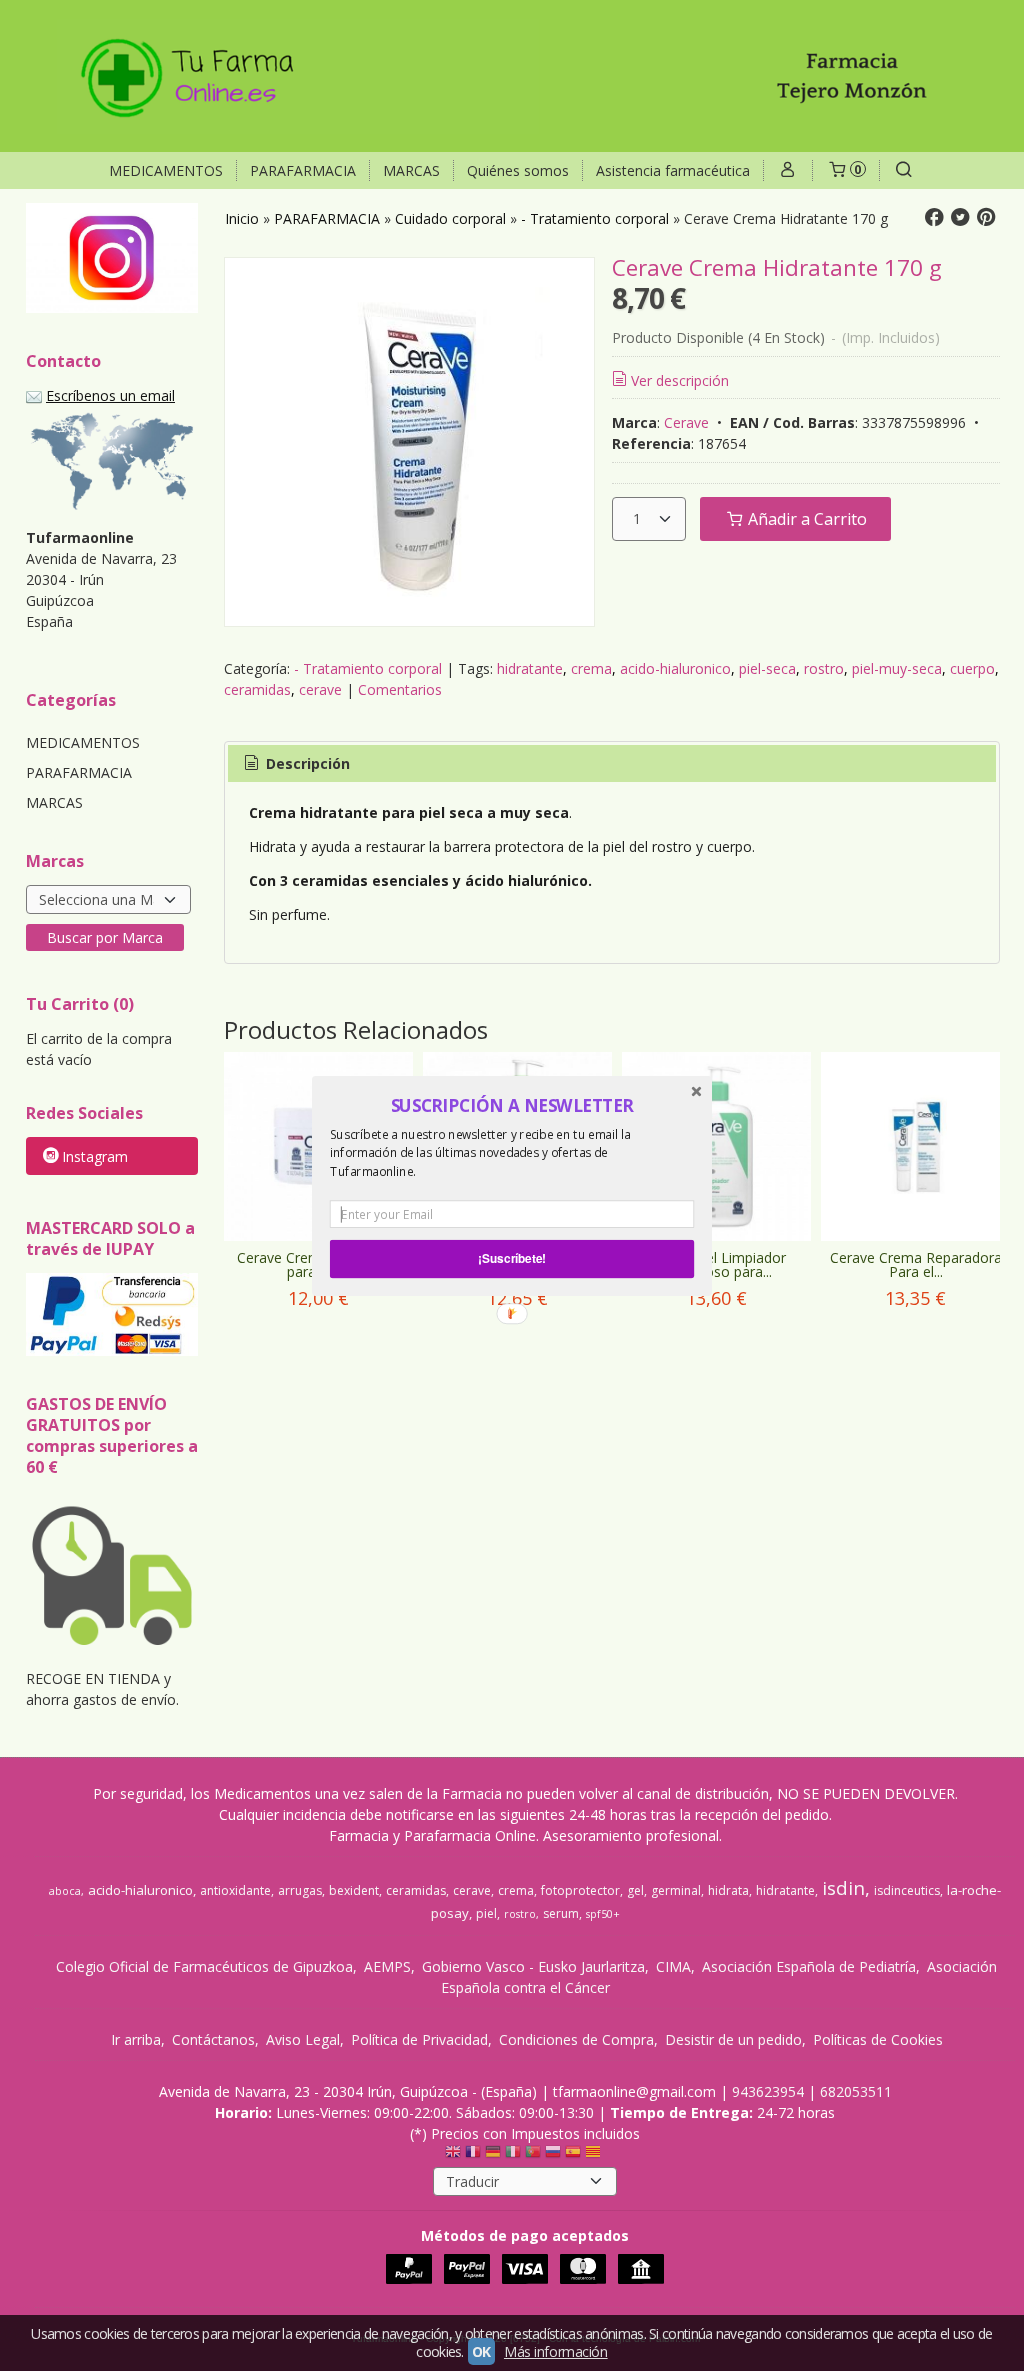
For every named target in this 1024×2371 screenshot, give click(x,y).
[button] (512, 1105)
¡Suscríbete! (512, 1258)
